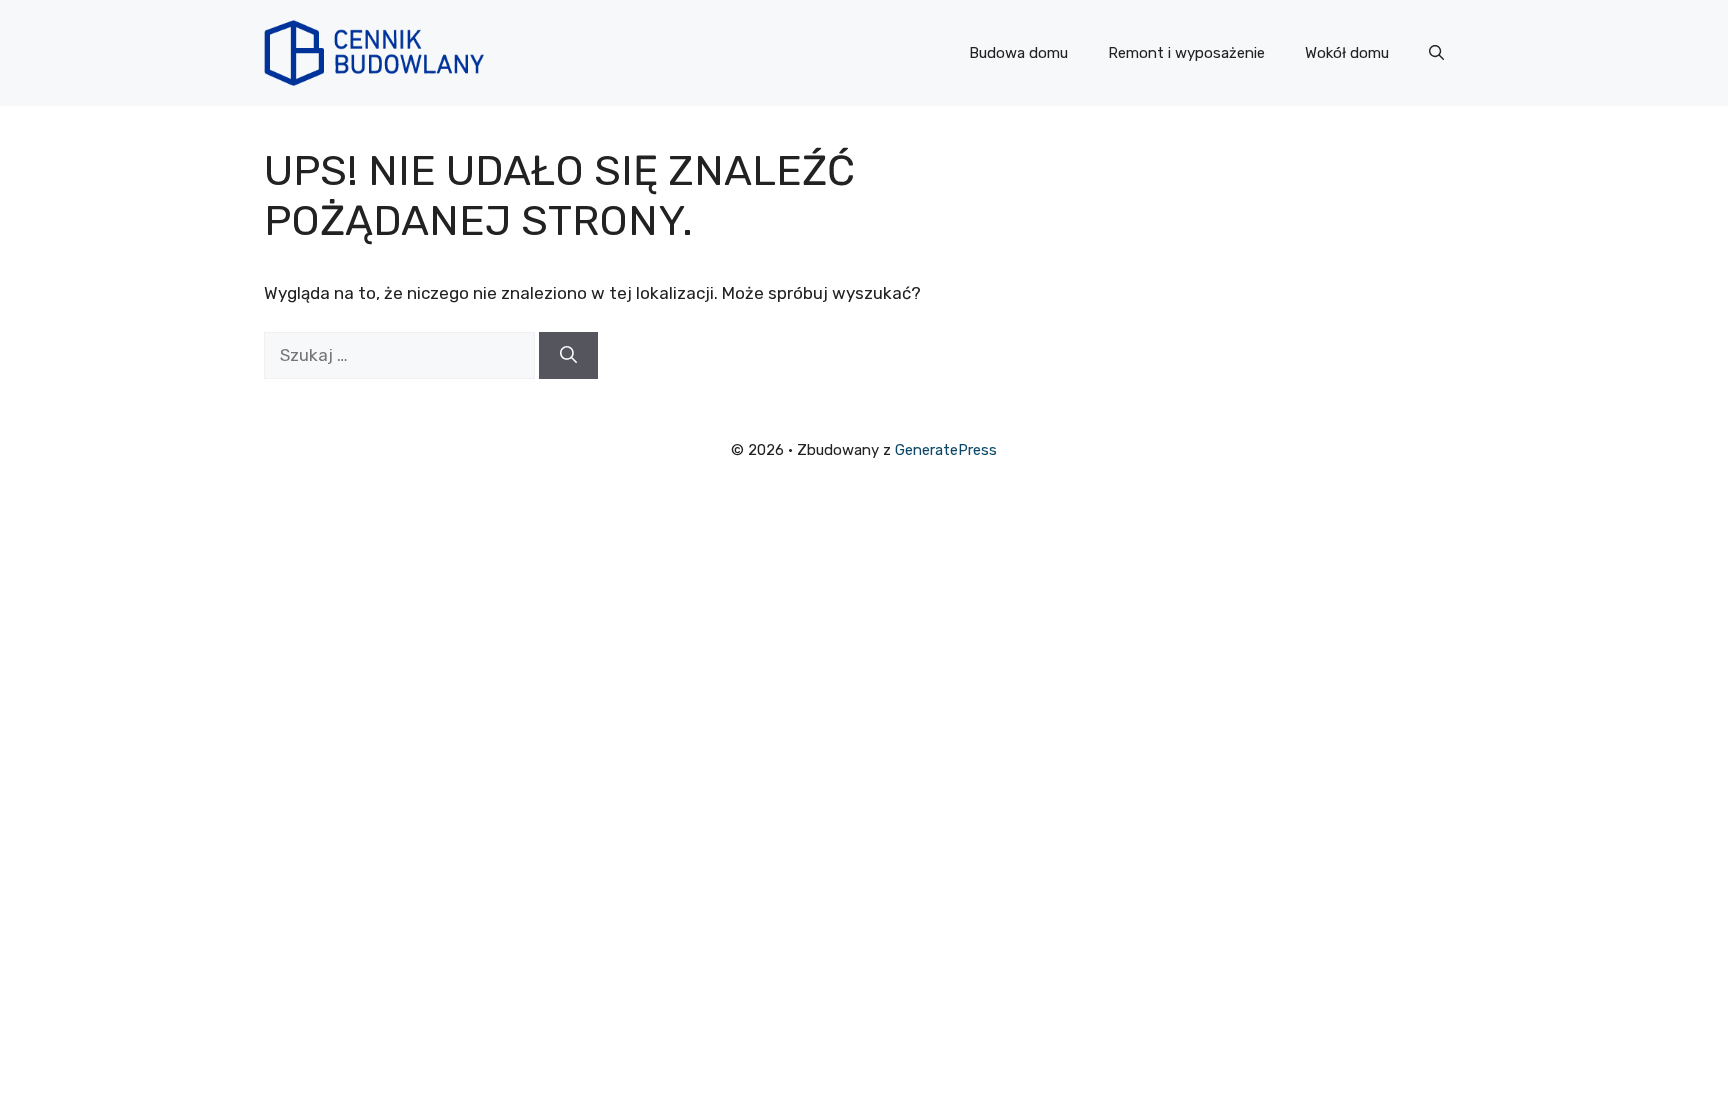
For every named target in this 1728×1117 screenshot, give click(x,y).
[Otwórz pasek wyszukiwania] (1436, 53)
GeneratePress (946, 450)
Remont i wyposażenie (1186, 53)
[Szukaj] (568, 356)
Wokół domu (1347, 53)
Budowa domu (1018, 53)
